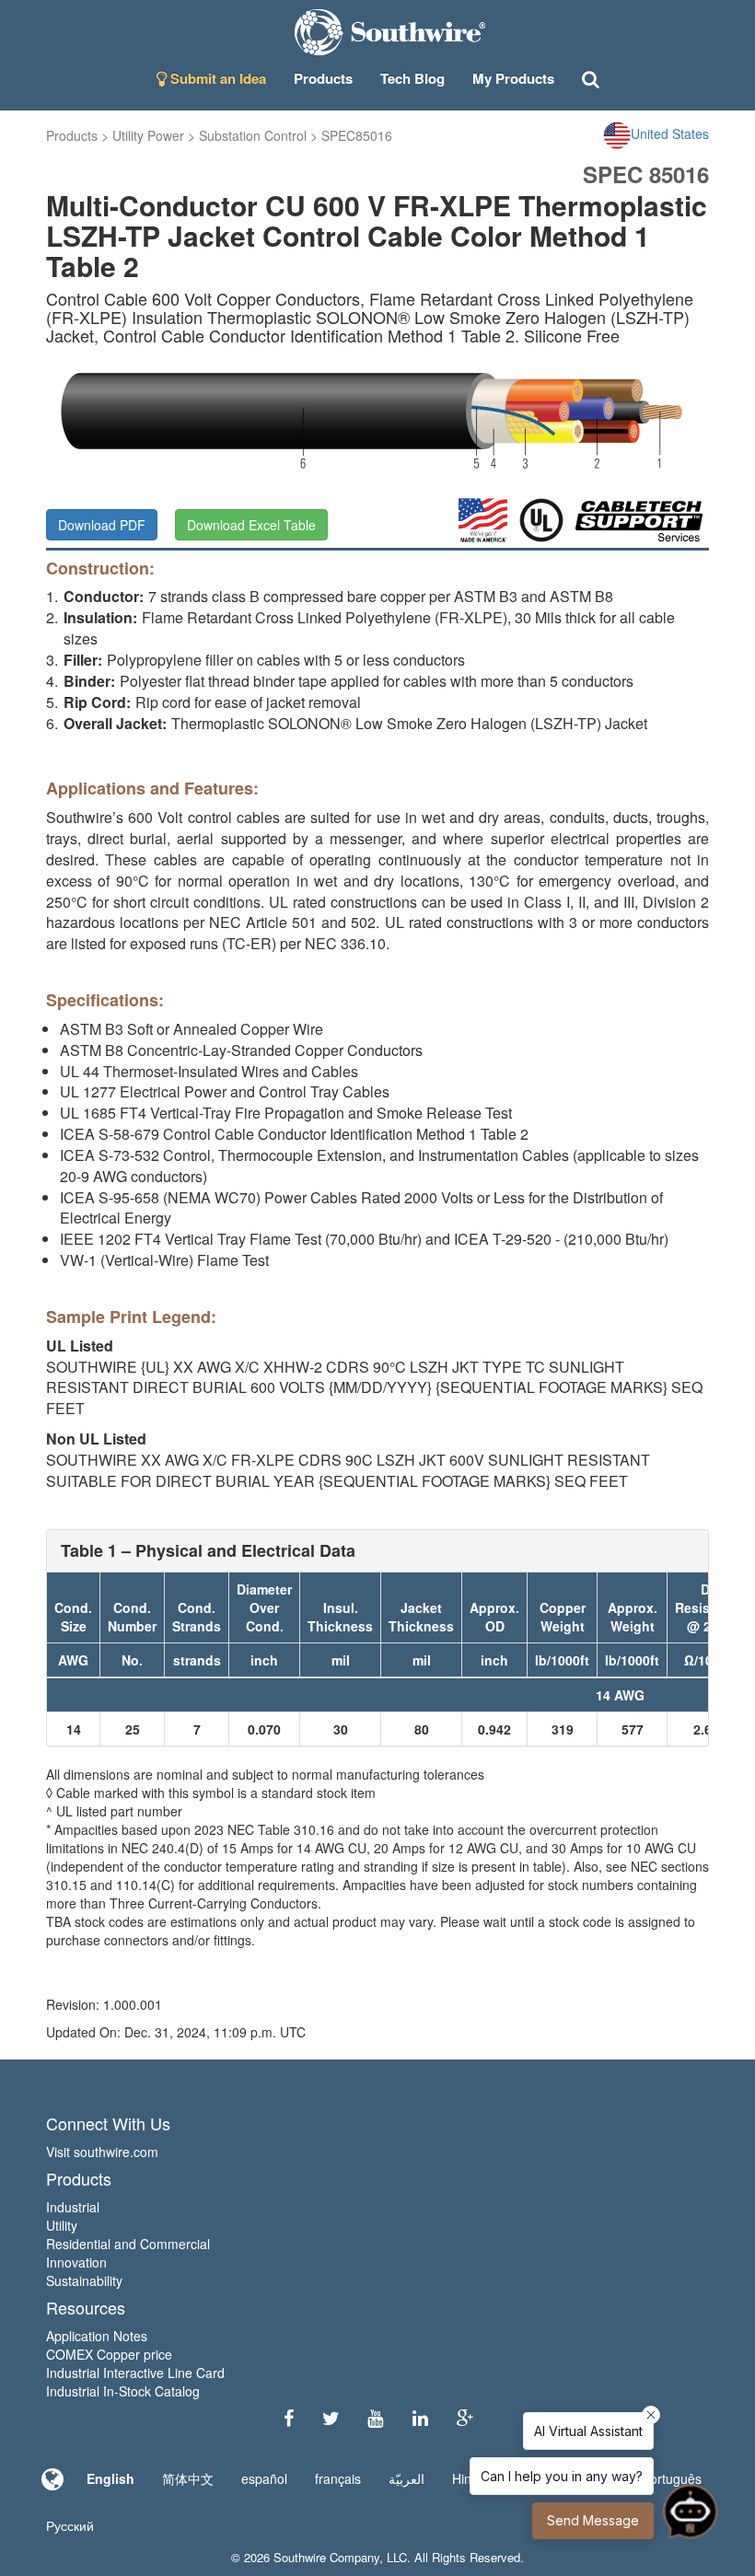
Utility (62, 2225)
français (338, 2478)
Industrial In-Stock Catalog (123, 2391)
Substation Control (253, 135)
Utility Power (148, 135)
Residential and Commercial (128, 2244)
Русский (70, 2525)
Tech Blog (412, 78)
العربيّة (407, 2478)
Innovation (76, 2262)
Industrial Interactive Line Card (135, 2373)
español (264, 2478)
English (110, 2478)
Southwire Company (326, 2557)
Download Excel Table (251, 525)
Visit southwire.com (102, 2152)
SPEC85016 (357, 135)
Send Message (593, 2520)
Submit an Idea (216, 78)
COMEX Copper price (109, 2354)
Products (72, 135)
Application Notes (97, 2336)
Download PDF (102, 525)
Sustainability (84, 2280)
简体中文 (188, 2478)
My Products (513, 78)
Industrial (73, 2207)
